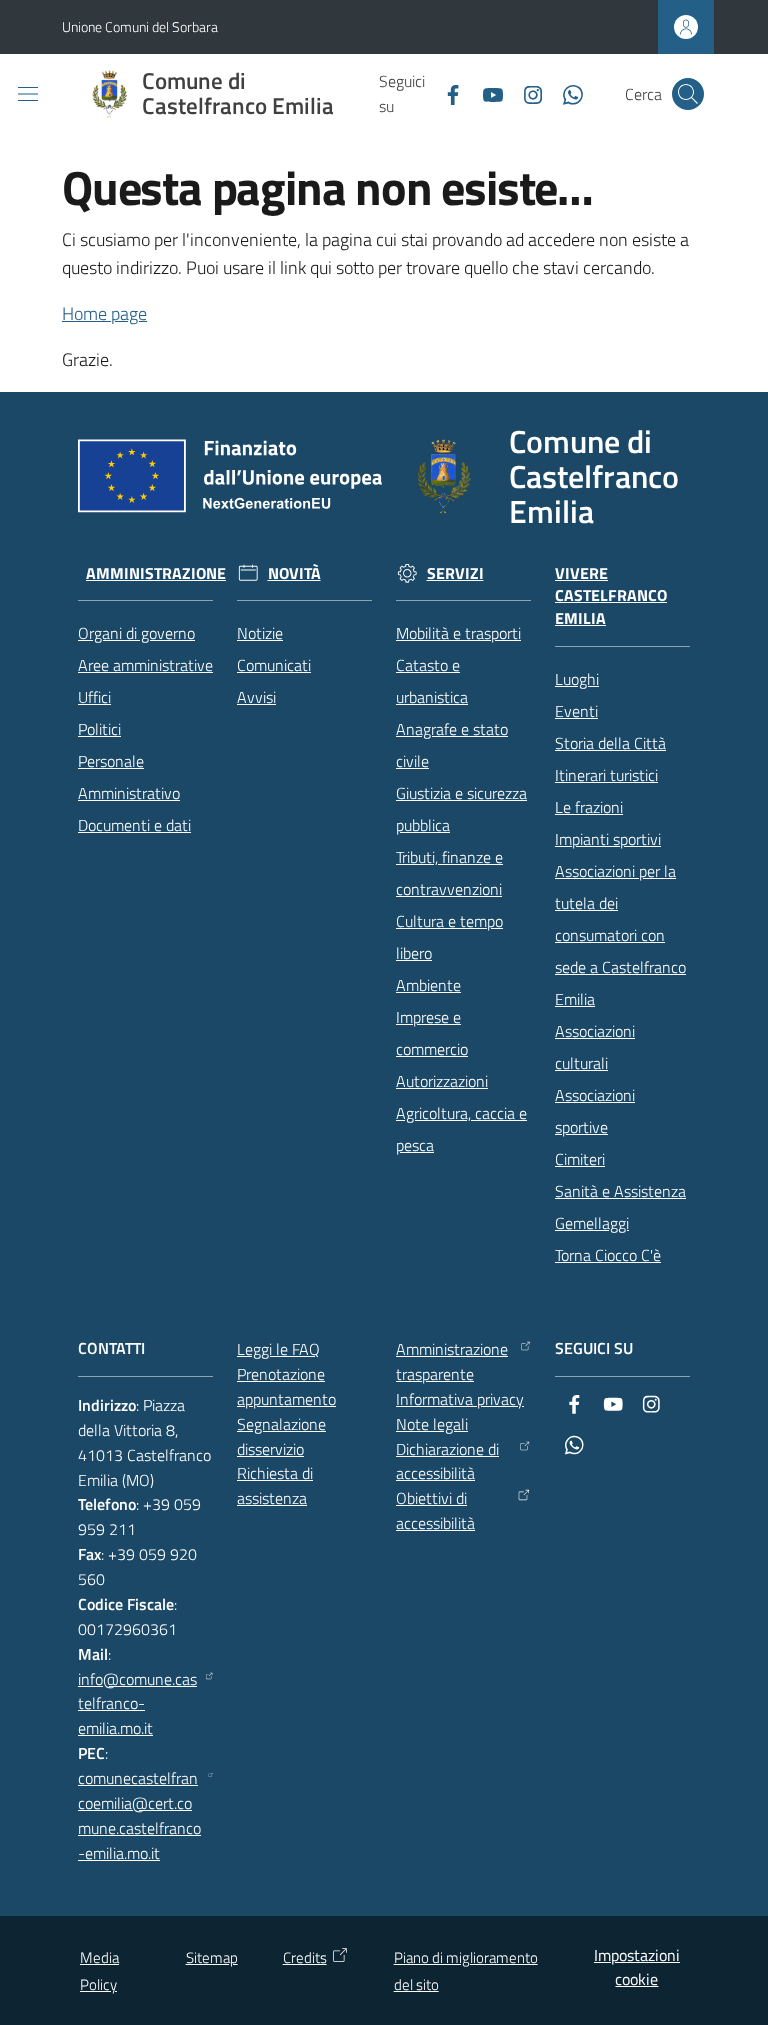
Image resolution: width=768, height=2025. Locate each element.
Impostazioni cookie (637, 1967)
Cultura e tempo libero (449, 937)
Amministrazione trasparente (452, 1361)
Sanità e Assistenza (620, 1191)
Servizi (455, 573)
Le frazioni (589, 807)
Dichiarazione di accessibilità (447, 1461)
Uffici (94, 697)
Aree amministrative (145, 665)
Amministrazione (156, 573)
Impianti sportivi (608, 839)
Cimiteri (580, 1159)
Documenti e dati (134, 825)
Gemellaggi (592, 1223)
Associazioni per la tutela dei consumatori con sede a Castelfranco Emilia (620, 935)
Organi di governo (136, 633)
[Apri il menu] (28, 94)
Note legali (432, 1424)
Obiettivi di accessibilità (435, 1510)
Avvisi (256, 697)
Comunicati (274, 665)
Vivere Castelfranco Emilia (611, 596)
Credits (305, 1957)
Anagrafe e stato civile (452, 745)
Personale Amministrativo (129, 777)
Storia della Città (610, 743)
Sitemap (212, 1957)
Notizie (260, 633)
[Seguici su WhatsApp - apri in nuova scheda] (565, 93)
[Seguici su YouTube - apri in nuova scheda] (485, 93)
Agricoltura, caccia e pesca (461, 1129)
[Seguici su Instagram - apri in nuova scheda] (525, 93)
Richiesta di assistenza (275, 1485)
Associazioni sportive (595, 1111)
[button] (688, 94)
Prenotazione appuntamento (286, 1386)
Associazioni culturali (595, 1047)
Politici (99, 729)
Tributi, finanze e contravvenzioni (449, 873)
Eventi (576, 711)
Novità (294, 573)
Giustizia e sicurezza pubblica (461, 809)
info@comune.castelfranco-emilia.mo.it (137, 1704)
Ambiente (428, 985)
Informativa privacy (460, 1399)
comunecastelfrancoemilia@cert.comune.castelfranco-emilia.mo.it (139, 1815)
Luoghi (577, 679)
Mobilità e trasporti (458, 633)
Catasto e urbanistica (432, 681)
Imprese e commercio (432, 1033)
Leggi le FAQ (278, 1349)
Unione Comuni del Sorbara (140, 26)
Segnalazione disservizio (281, 1436)
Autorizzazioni (442, 1081)
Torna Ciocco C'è (608, 1255)
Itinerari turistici (606, 775)
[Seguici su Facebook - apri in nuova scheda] (445, 93)
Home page (104, 313)
